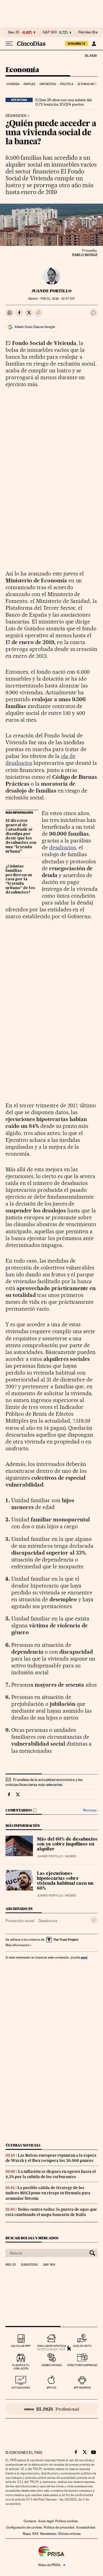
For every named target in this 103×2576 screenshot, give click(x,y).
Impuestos (48, 84)
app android (82, 2388)
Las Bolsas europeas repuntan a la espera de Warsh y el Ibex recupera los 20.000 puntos (51, 2158)
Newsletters (48, 2534)
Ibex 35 (14, 32)
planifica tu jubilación (21, 2367)
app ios (51, 2388)
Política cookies (66, 2521)
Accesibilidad (86, 2527)
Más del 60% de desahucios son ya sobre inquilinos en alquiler (67, 1844)
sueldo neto (82, 2346)
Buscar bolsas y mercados (32, 2238)
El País (91, 55)
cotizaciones (21, 2388)
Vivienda (13, 84)
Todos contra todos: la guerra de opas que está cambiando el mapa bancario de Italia (51, 2212)
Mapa (27, 2534)
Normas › (90, 1810)
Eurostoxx (29, 2265)
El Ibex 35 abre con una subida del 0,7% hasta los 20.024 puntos (63, 102)
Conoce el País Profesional (51, 2409)
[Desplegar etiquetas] (94, 1920)
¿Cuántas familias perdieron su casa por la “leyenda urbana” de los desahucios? (20, 880)
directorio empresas (82, 2365)
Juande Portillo (51, 291)
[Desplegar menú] (9, 44)
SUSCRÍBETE (77, 44)
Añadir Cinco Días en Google (35, 327)
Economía (22, 70)
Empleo (30, 84)
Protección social (20, 1921)
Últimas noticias (23, 2145)
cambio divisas (51, 2365)
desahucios (62, 847)
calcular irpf (21, 2346)
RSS (35, 2534)
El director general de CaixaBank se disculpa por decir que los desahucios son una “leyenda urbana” (21, 836)
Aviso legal (46, 2521)
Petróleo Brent (90, 32)
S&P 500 (50, 32)
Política (67, 84)
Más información (17, 1945)
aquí (84, 1957)
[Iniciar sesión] (94, 44)
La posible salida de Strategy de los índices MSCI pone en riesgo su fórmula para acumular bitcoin (48, 2193)
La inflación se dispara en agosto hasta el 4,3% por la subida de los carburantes (51, 2174)
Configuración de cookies (24, 2527)
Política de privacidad (59, 2527)
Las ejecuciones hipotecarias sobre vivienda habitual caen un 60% (65, 1881)
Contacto (30, 2521)
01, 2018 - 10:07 (58, 299)
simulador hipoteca (51, 2346)
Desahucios (16, 116)
